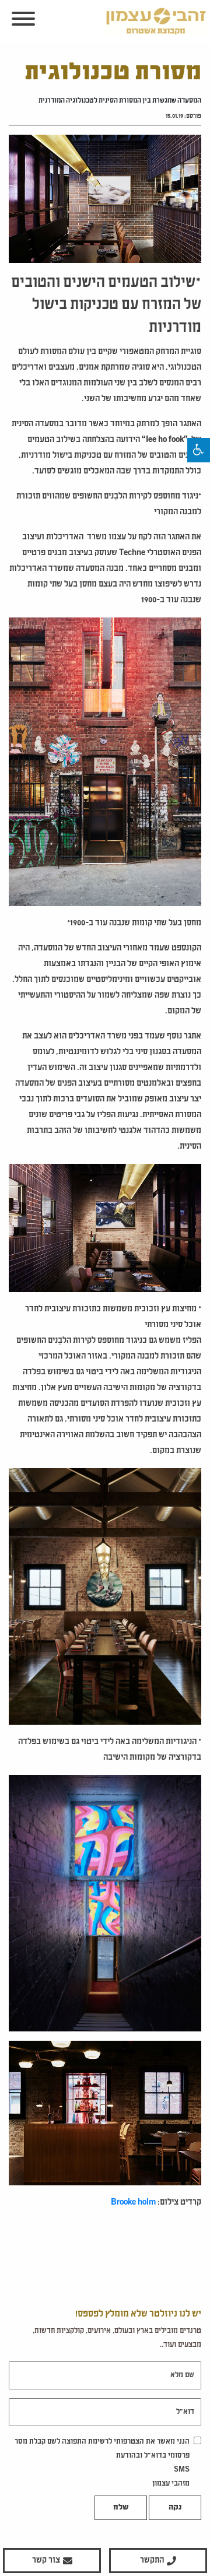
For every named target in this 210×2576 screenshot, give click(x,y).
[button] (199, 450)
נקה (175, 2508)
